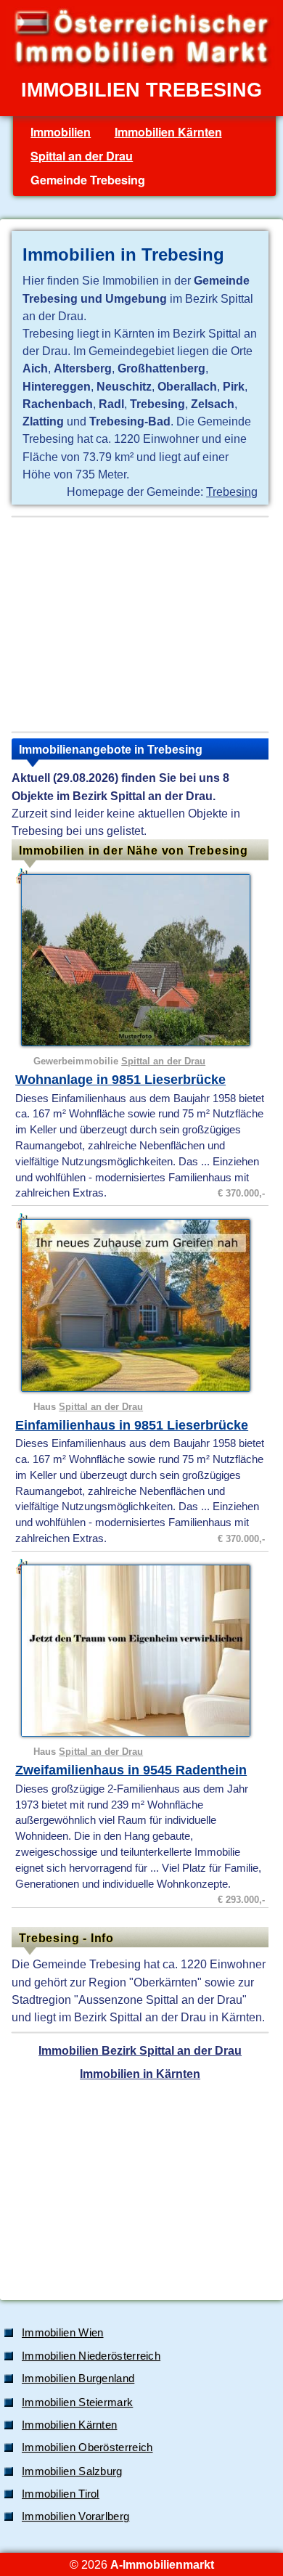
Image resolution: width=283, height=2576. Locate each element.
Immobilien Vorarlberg (75, 2516)
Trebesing (232, 492)
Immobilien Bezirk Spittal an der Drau (140, 2050)
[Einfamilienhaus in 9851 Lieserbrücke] (142, 1305)
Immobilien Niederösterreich (91, 2356)
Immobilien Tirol (61, 2494)
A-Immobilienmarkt (162, 2564)
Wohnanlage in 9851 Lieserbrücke (120, 1080)
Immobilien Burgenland (78, 2379)
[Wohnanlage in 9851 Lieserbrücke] (142, 960)
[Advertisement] (140, 624)
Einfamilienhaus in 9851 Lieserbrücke (132, 1425)
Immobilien (61, 132)
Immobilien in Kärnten (140, 2074)
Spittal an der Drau (82, 156)
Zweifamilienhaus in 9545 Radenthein (131, 1770)
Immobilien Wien (63, 2333)
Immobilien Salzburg (72, 2471)
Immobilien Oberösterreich (87, 2447)
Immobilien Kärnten (168, 132)
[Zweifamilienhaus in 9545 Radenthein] (142, 1651)
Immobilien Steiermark (77, 2402)
